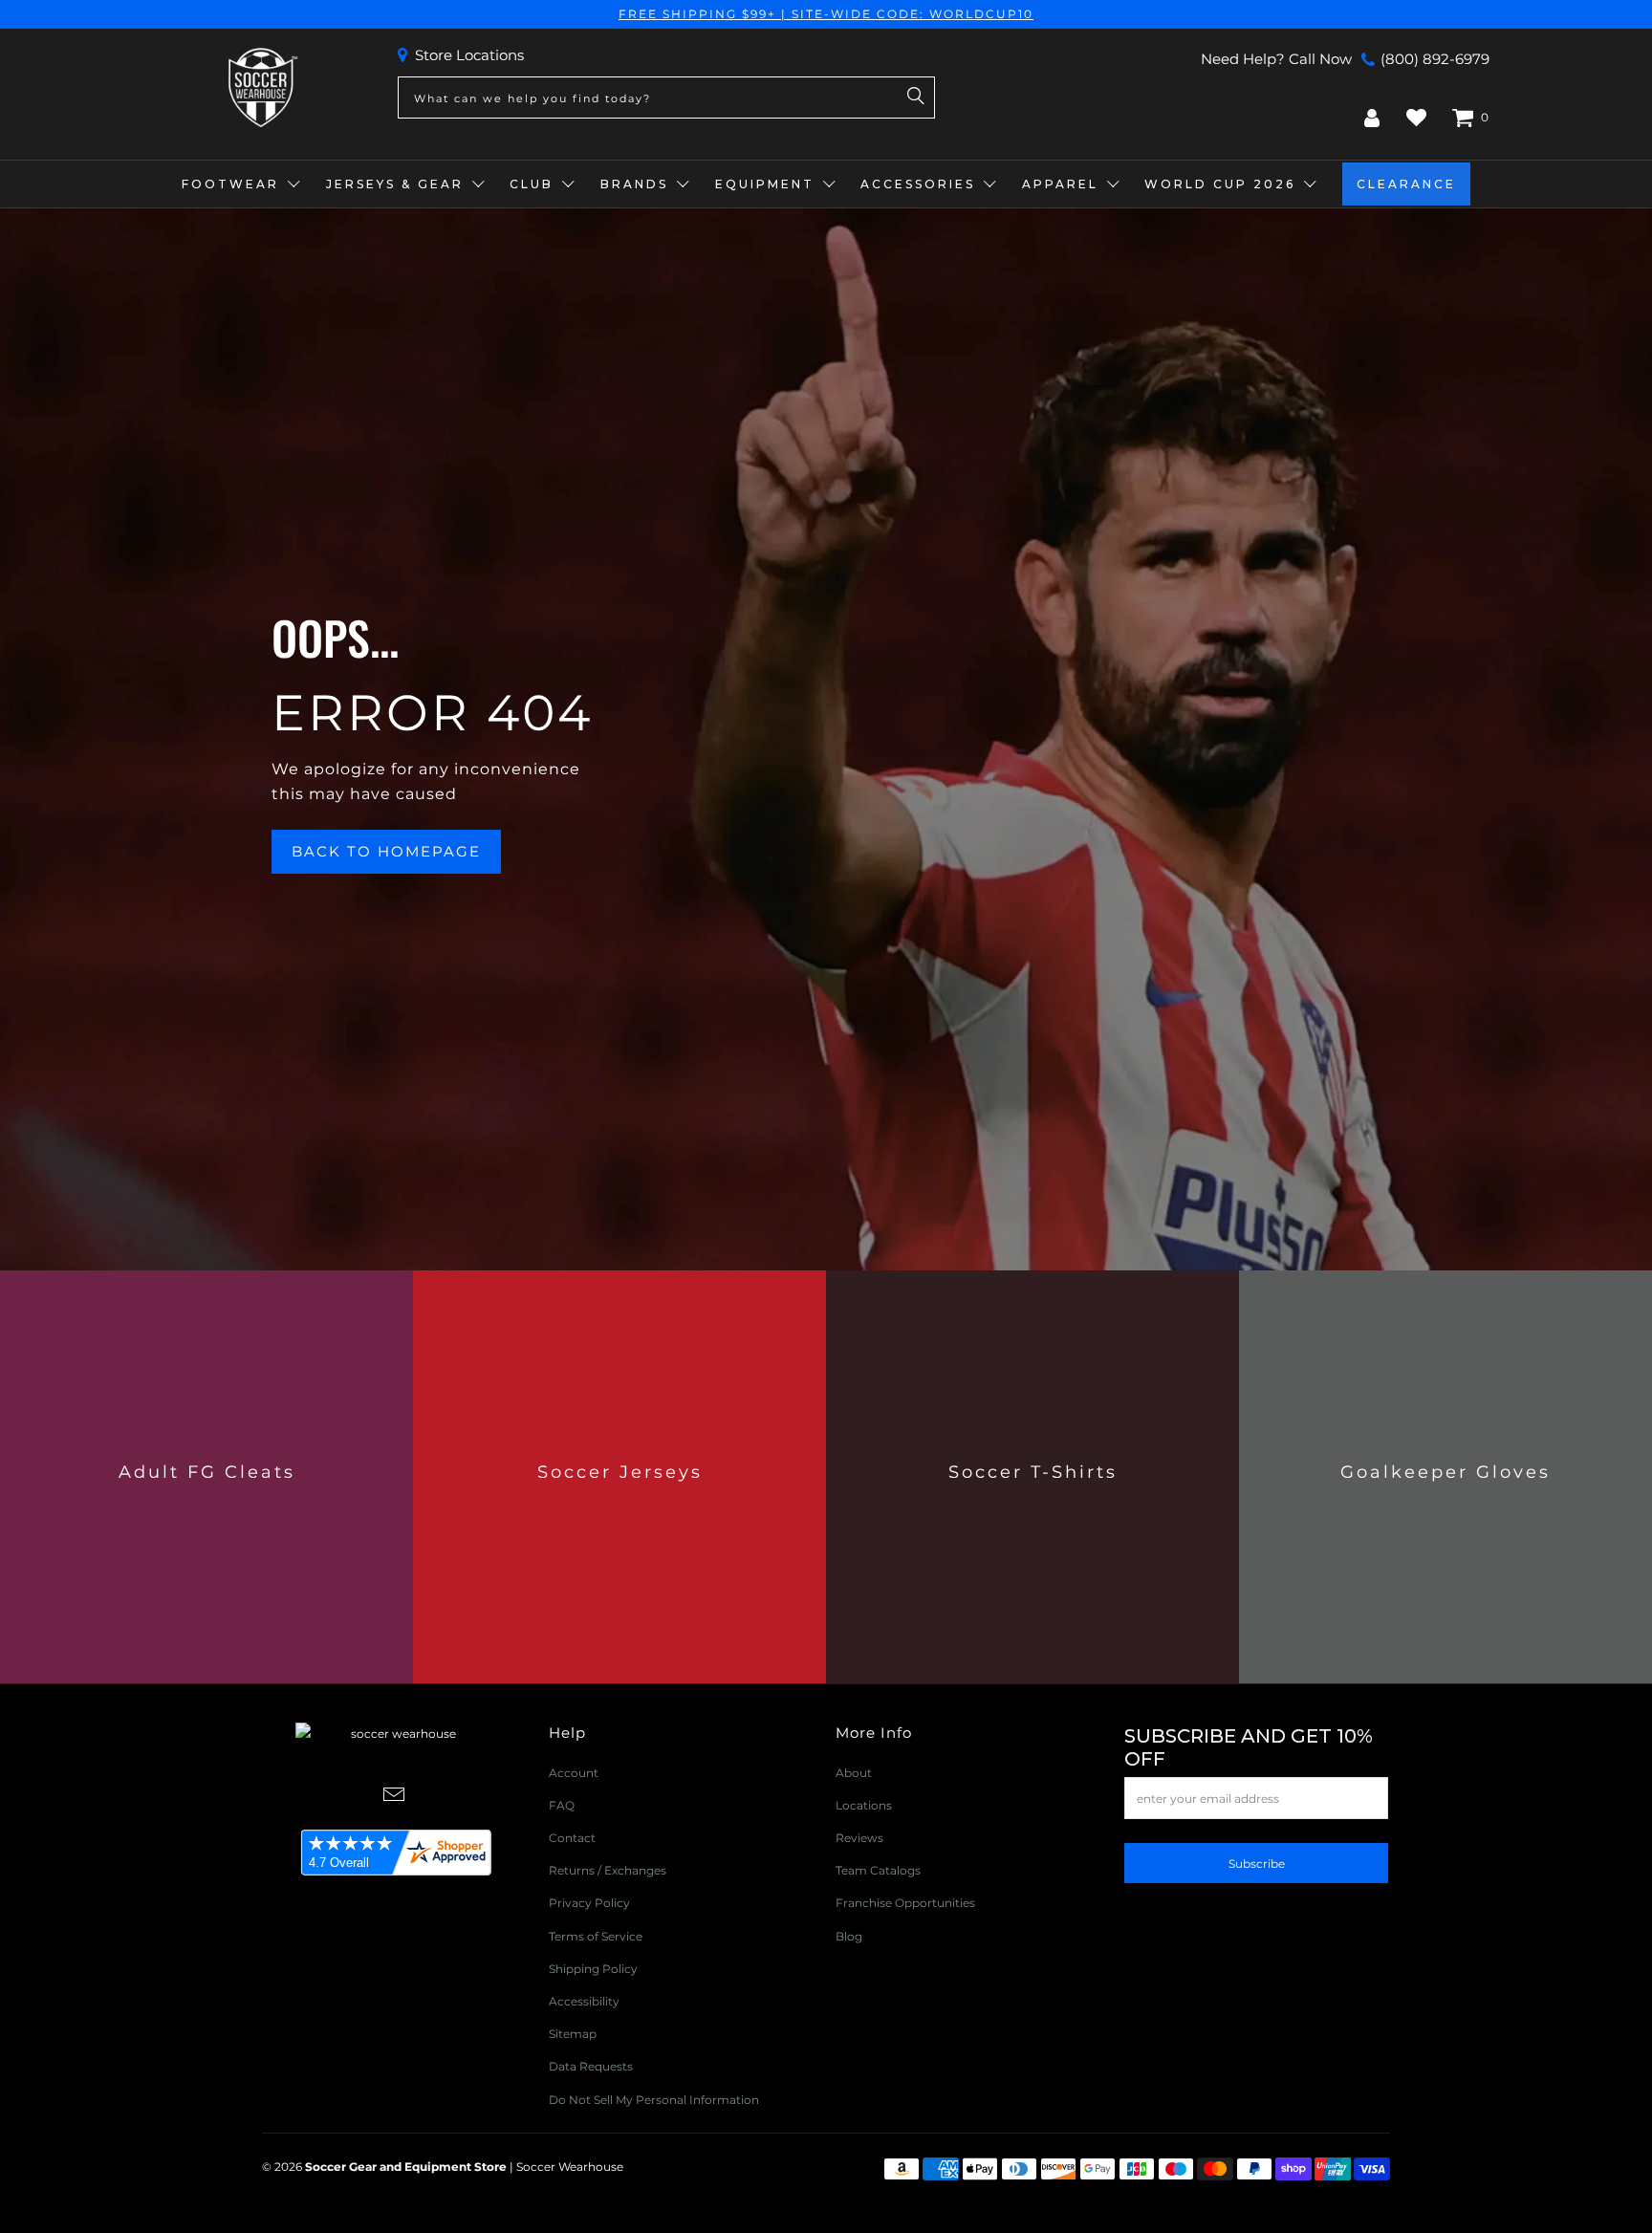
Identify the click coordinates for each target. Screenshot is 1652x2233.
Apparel (1060, 184)
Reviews (859, 1838)
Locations (864, 1805)
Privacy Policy (589, 1903)
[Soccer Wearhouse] (261, 88)
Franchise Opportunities (905, 1903)
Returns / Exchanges (608, 1870)
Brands (634, 184)
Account (574, 1773)
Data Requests (591, 2066)
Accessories (918, 184)
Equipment (765, 184)
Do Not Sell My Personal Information (654, 2100)
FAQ (562, 1805)
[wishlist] (1416, 118)
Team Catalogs (878, 1870)
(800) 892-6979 (1435, 59)
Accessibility (584, 2001)
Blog (849, 1936)
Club (532, 184)
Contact (572, 1838)
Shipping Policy (593, 1969)
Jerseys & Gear (395, 184)
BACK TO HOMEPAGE (386, 851)
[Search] (916, 98)
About (854, 1773)
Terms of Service (596, 1936)
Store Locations (469, 55)
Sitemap (573, 2034)
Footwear (230, 184)
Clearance (1406, 184)
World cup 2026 (1220, 184)
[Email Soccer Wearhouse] (395, 1796)
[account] (1372, 118)
